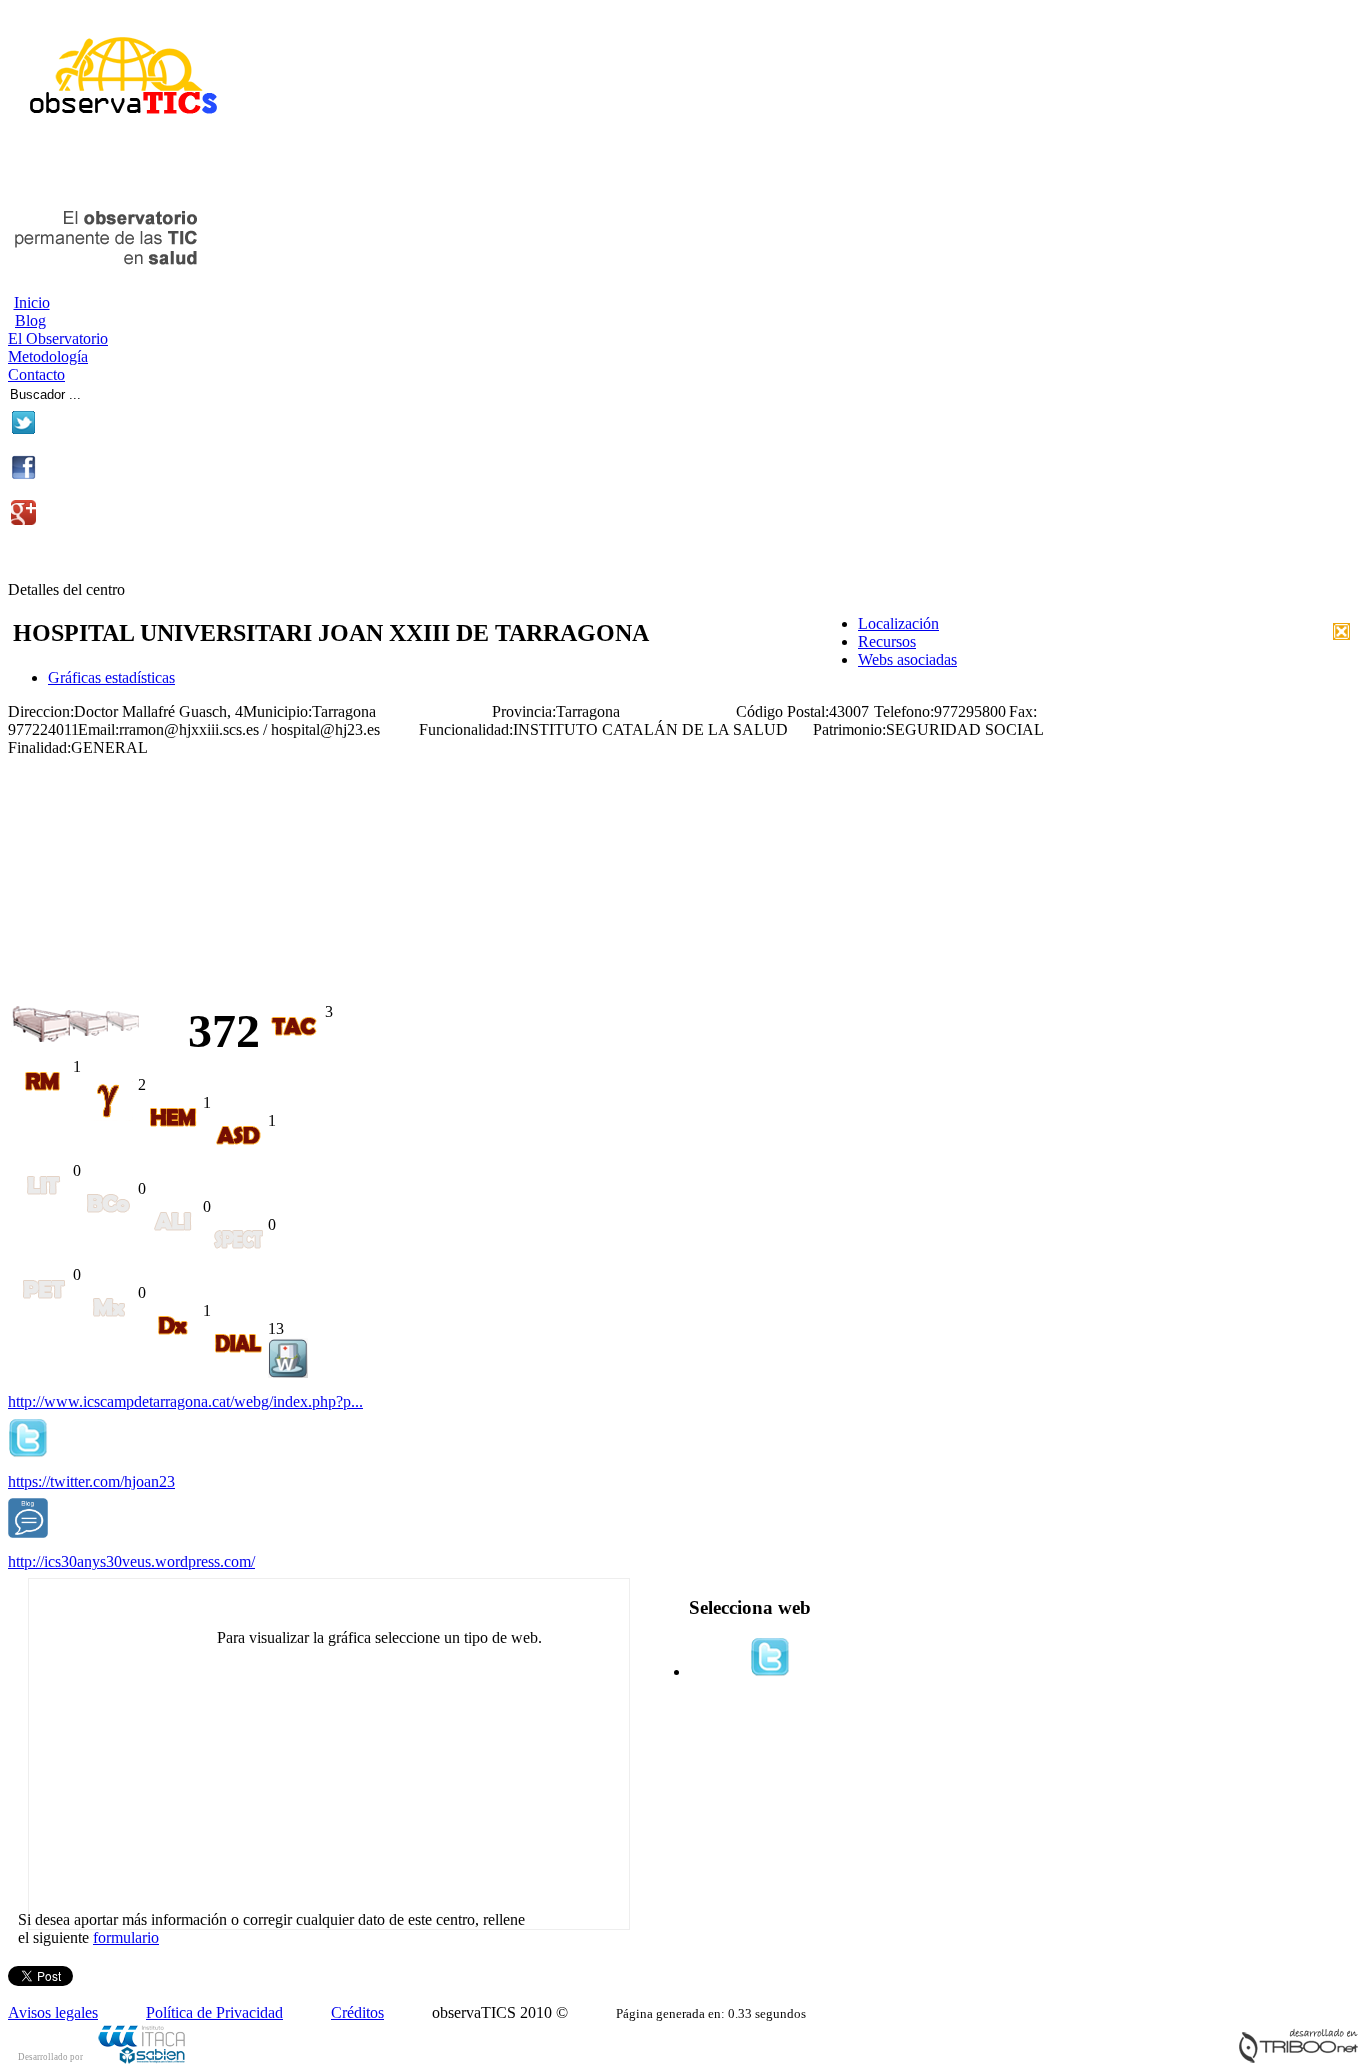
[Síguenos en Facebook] (23, 474)
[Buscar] (151, 391)
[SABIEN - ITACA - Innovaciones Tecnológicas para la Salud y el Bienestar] (143, 2060)
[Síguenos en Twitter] (23, 429)
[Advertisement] (242, 168)
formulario (126, 1937)
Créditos (357, 2012)
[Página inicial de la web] (115, 122)
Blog (30, 320)
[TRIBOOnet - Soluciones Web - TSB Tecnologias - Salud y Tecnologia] (1298, 2058)
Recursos (887, 641)
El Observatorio (58, 338)
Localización (898, 623)
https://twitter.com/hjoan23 (91, 1481)
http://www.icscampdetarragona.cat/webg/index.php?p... (185, 1401)
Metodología (48, 356)
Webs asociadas (907, 659)
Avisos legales (53, 2012)
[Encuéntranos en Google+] (23, 519)
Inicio (32, 302)
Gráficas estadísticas (111, 677)
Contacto (36, 374)
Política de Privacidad (214, 2012)
